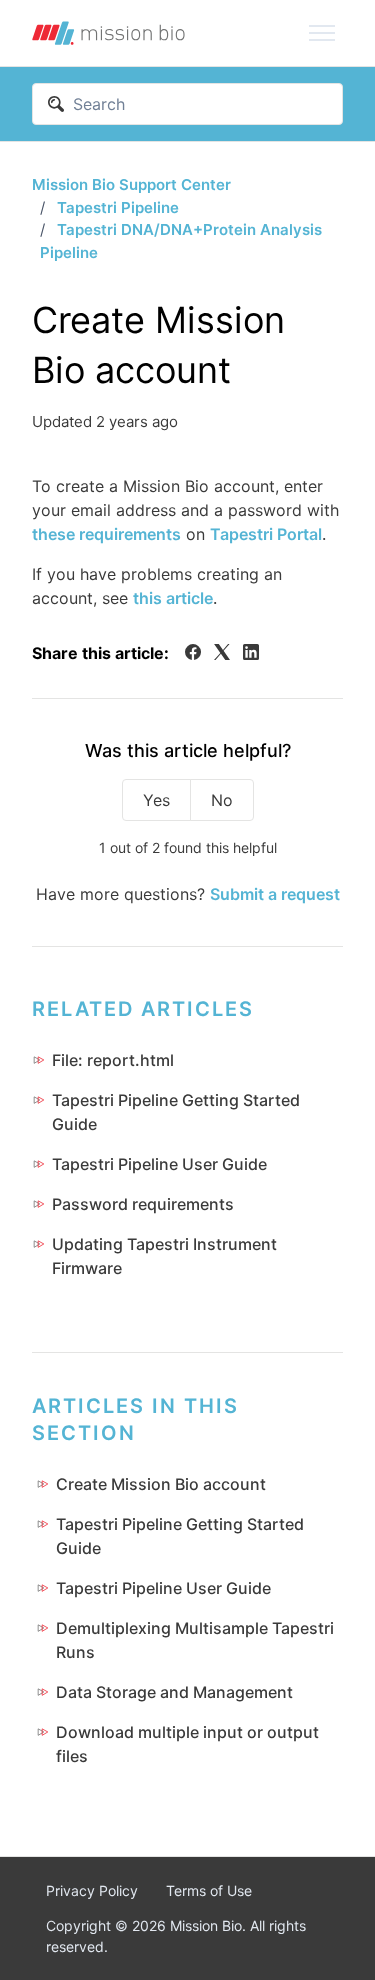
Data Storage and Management (174, 1692)
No (222, 800)
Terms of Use (209, 1890)
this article (173, 598)
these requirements (106, 534)
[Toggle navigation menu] (322, 33)
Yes (156, 800)
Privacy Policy (92, 1890)
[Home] (108, 33)
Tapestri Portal (266, 534)
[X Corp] (222, 654)
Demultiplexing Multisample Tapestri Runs (195, 1640)
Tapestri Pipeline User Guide (159, 1164)
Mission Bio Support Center (131, 184)
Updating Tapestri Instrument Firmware (164, 1256)
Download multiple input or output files (187, 1744)
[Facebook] (193, 654)
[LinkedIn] (251, 654)
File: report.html (113, 1060)
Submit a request (275, 894)
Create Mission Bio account (161, 1484)
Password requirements (143, 1204)
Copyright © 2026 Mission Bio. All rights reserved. (176, 1936)
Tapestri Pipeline (118, 207)
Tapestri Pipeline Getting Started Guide (176, 1112)
